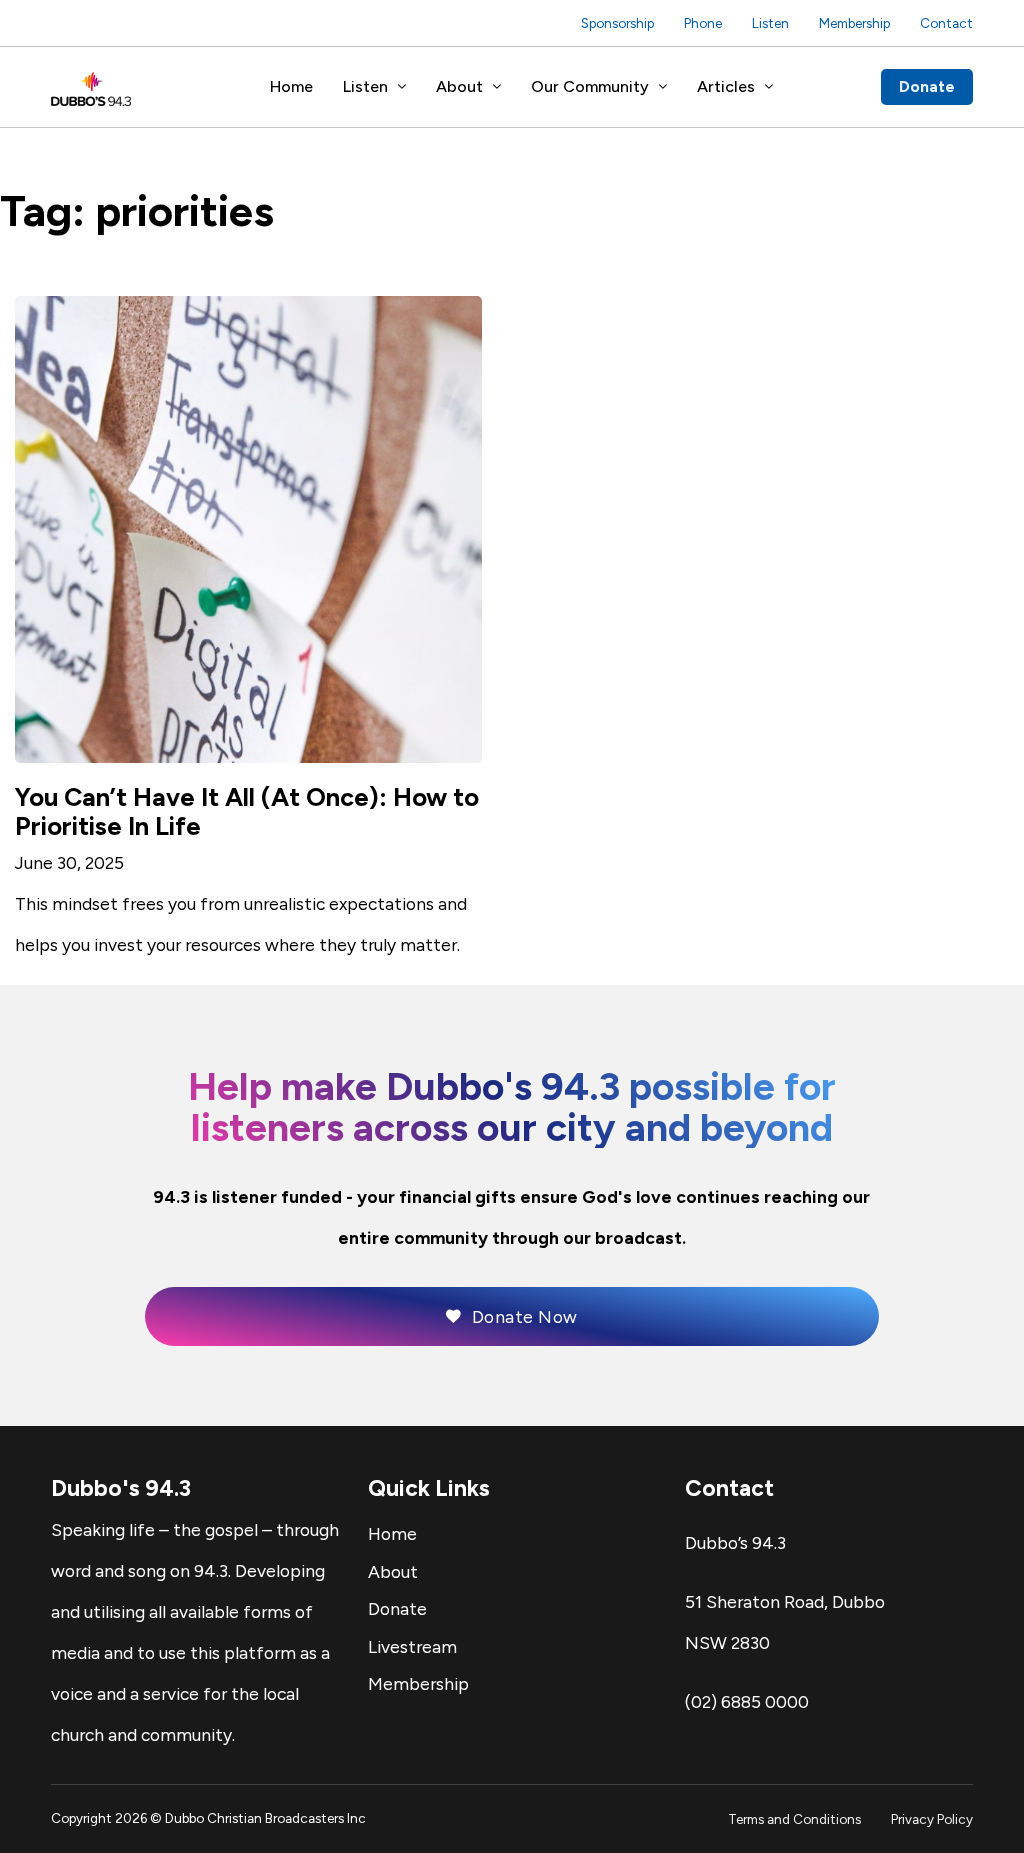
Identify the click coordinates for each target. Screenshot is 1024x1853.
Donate (927, 86)
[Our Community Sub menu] (663, 87)
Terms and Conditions (794, 1819)
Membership (854, 23)
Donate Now (525, 1316)
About (459, 86)
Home (291, 86)
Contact (946, 23)
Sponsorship (617, 23)
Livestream (412, 1646)
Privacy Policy (932, 1819)
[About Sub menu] (497, 87)
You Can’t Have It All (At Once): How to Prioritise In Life (247, 811)
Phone (703, 23)
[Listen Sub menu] (402, 87)
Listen (770, 23)
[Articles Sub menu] (769, 87)
